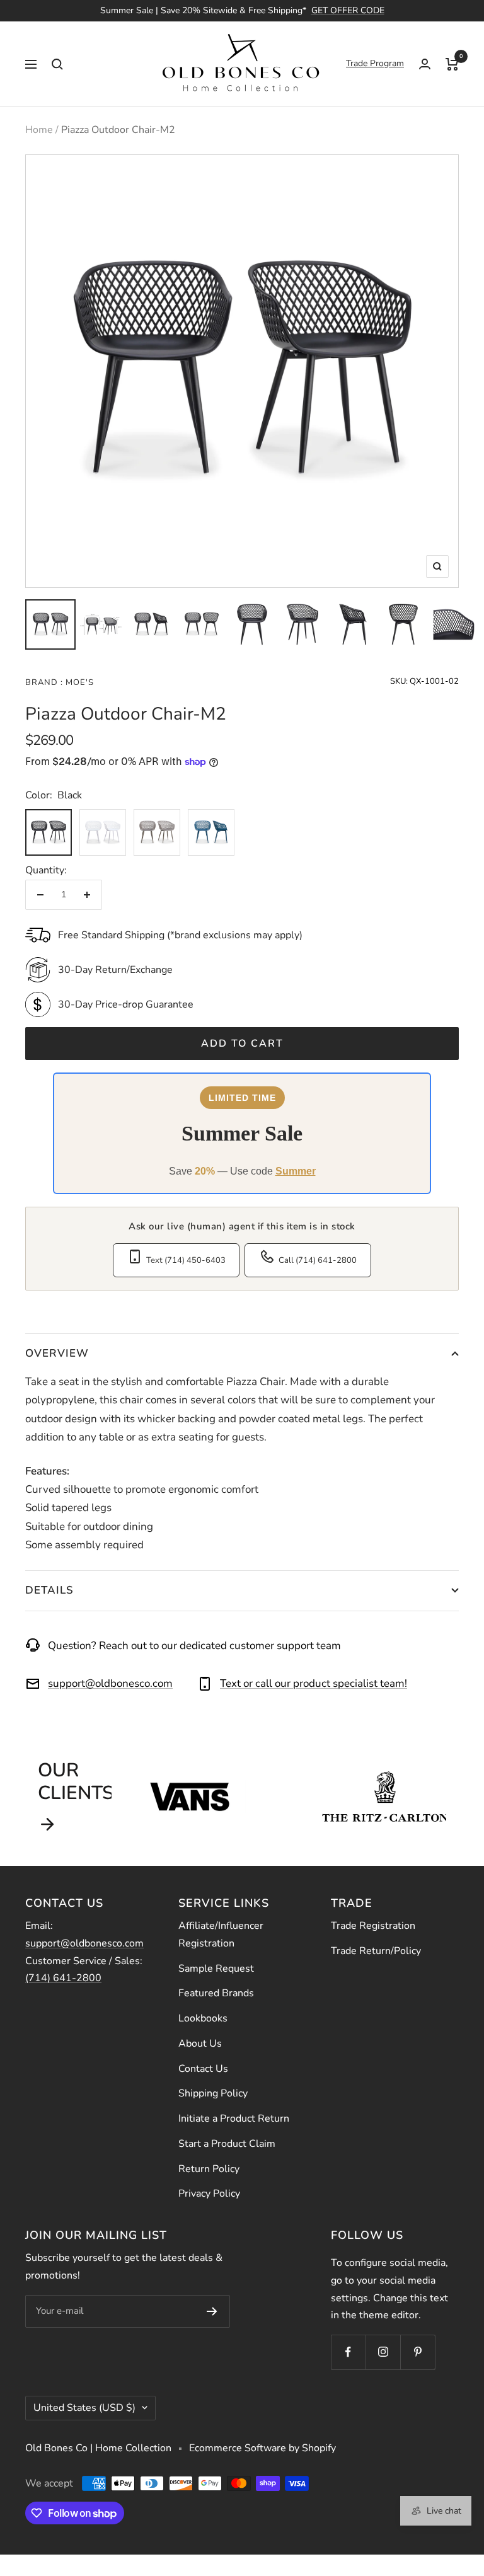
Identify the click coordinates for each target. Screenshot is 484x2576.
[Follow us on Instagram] (383, 2352)
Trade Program (375, 63)
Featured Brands (216, 1993)
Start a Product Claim (227, 2144)
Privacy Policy (209, 2194)
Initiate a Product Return (234, 2119)
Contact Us (203, 2069)
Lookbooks (203, 2018)
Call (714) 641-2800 (318, 1260)
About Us (200, 2044)
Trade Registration (373, 1926)
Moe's (78, 682)
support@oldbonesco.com (110, 1683)
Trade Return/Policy (376, 1951)
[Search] (57, 64)
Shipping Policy (213, 2093)
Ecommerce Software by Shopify (262, 2448)
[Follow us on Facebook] (348, 2352)
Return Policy (209, 2169)
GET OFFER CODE (348, 10)
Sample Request (216, 1969)
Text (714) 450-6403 (186, 1260)
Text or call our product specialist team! (314, 1683)
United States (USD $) (84, 2408)
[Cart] (452, 64)
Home (39, 130)
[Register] (212, 2311)
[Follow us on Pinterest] (418, 2352)
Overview (57, 1353)
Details (49, 1590)
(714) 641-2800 (63, 1978)
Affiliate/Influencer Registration (221, 1935)
